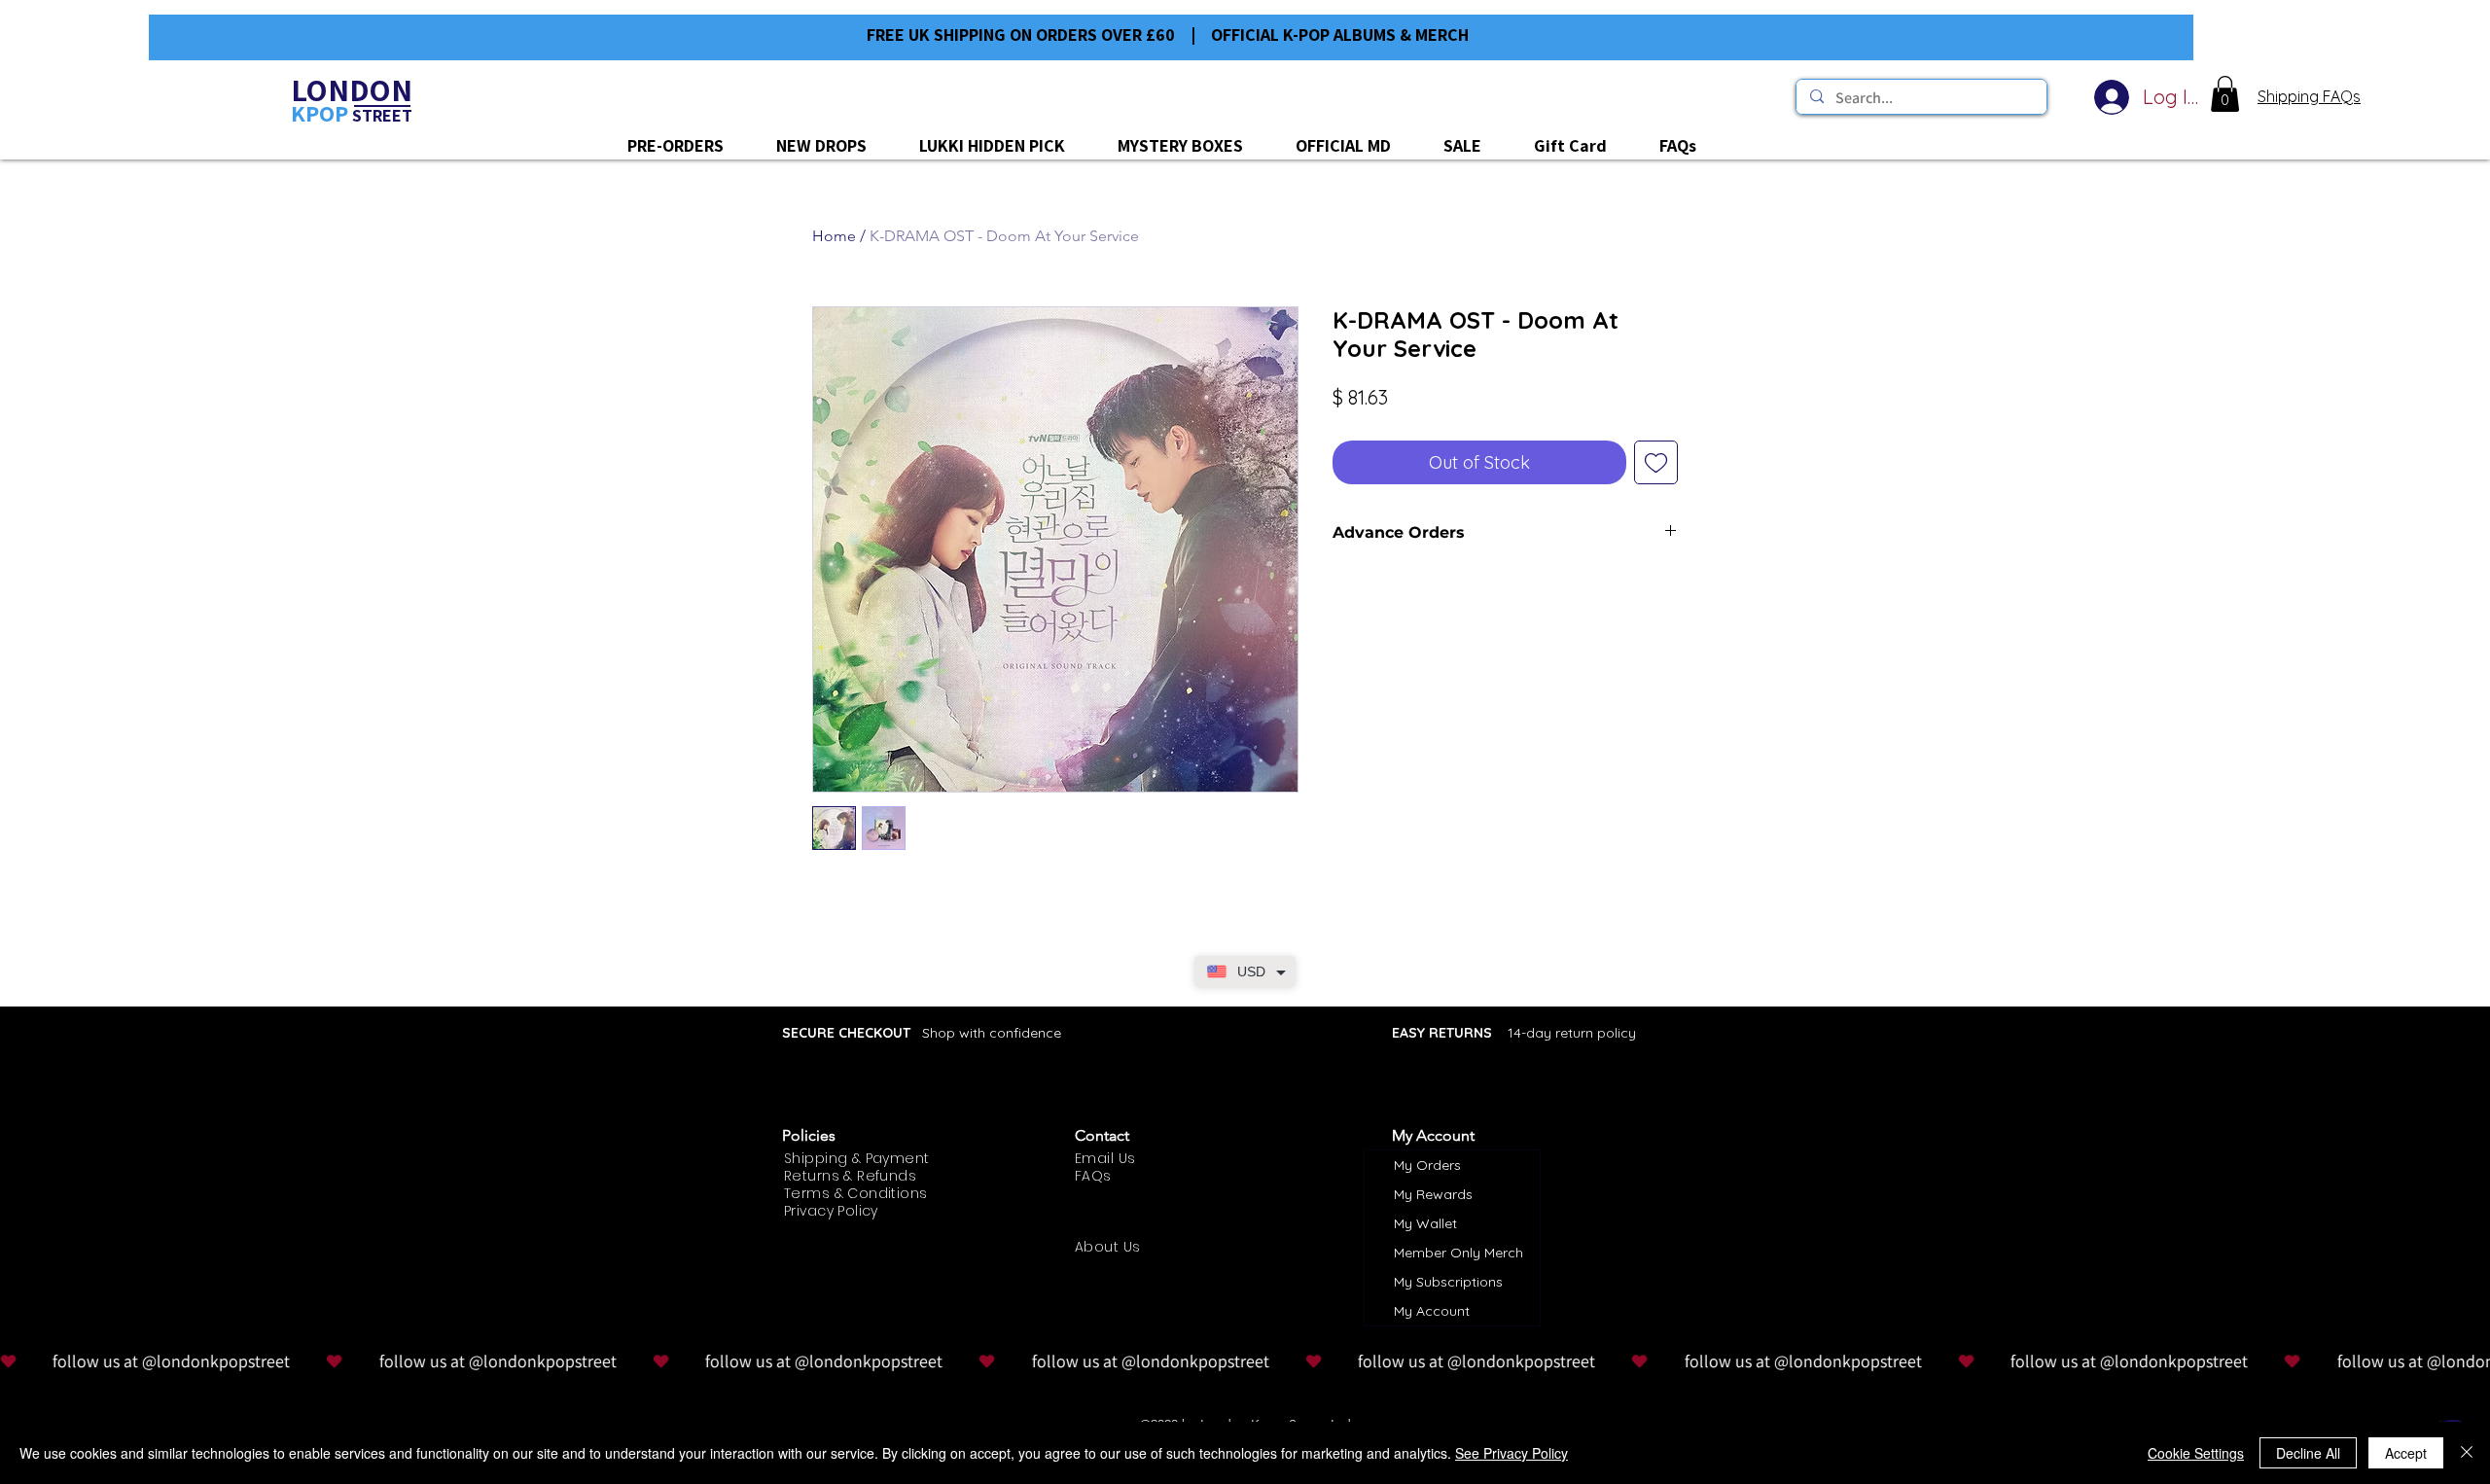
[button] (2225, 94)
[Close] (2467, 1453)
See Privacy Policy (1512, 1453)
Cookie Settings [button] (2196, 1453)
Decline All (2308, 1453)
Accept (2406, 1453)
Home (834, 236)
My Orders (1427, 1165)
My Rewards (1433, 1194)
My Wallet (1425, 1223)
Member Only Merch (1458, 1253)
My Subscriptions (1448, 1282)
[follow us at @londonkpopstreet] (1245, 1361)
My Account (1432, 1311)
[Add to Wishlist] (1656, 462)
